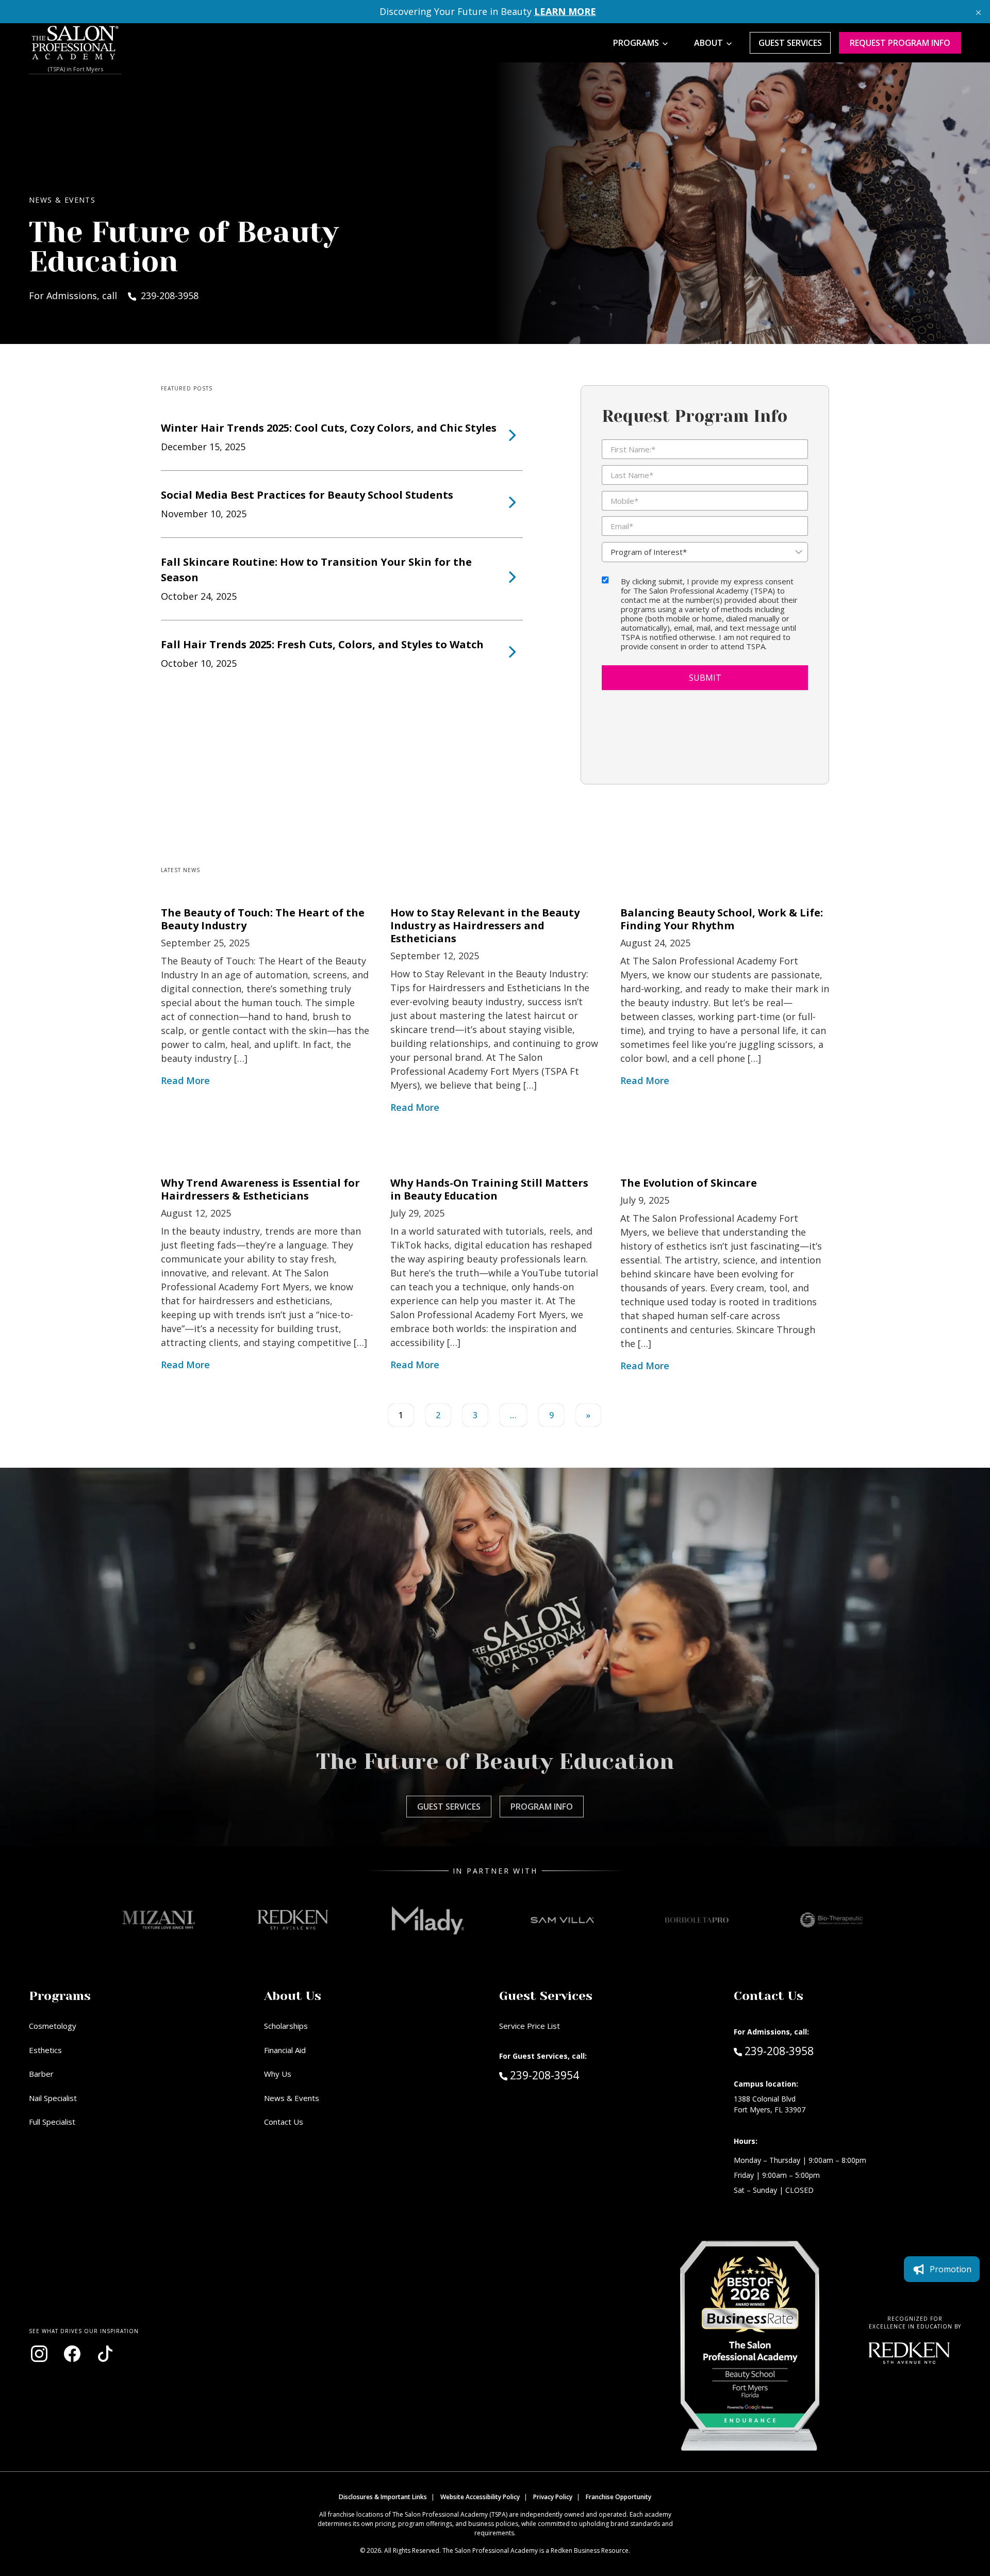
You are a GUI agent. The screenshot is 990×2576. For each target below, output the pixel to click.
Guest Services (790, 43)
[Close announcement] (978, 12)
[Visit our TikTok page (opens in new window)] (105, 2354)
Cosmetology (53, 2026)
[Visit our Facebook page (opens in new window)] (72, 2354)
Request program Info (900, 43)
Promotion (951, 2269)
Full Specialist (52, 2122)
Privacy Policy (553, 2497)
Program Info (542, 1807)
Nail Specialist (53, 2098)
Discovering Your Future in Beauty (488, 11)
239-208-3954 (566, 2075)
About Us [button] (293, 1996)
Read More (185, 1080)
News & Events (292, 2098)
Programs (636, 43)
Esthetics (45, 2050)
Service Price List (530, 2026)
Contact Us (284, 2122)
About (708, 43)
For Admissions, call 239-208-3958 (114, 296)
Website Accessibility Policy (480, 2497)
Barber (41, 2074)
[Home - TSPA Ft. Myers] (75, 43)
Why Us (278, 2074)
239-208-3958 (779, 2051)
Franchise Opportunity (618, 2497)
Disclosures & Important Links (383, 2497)
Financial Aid (285, 2050)
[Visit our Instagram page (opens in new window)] (39, 2354)
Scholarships (286, 2026)
